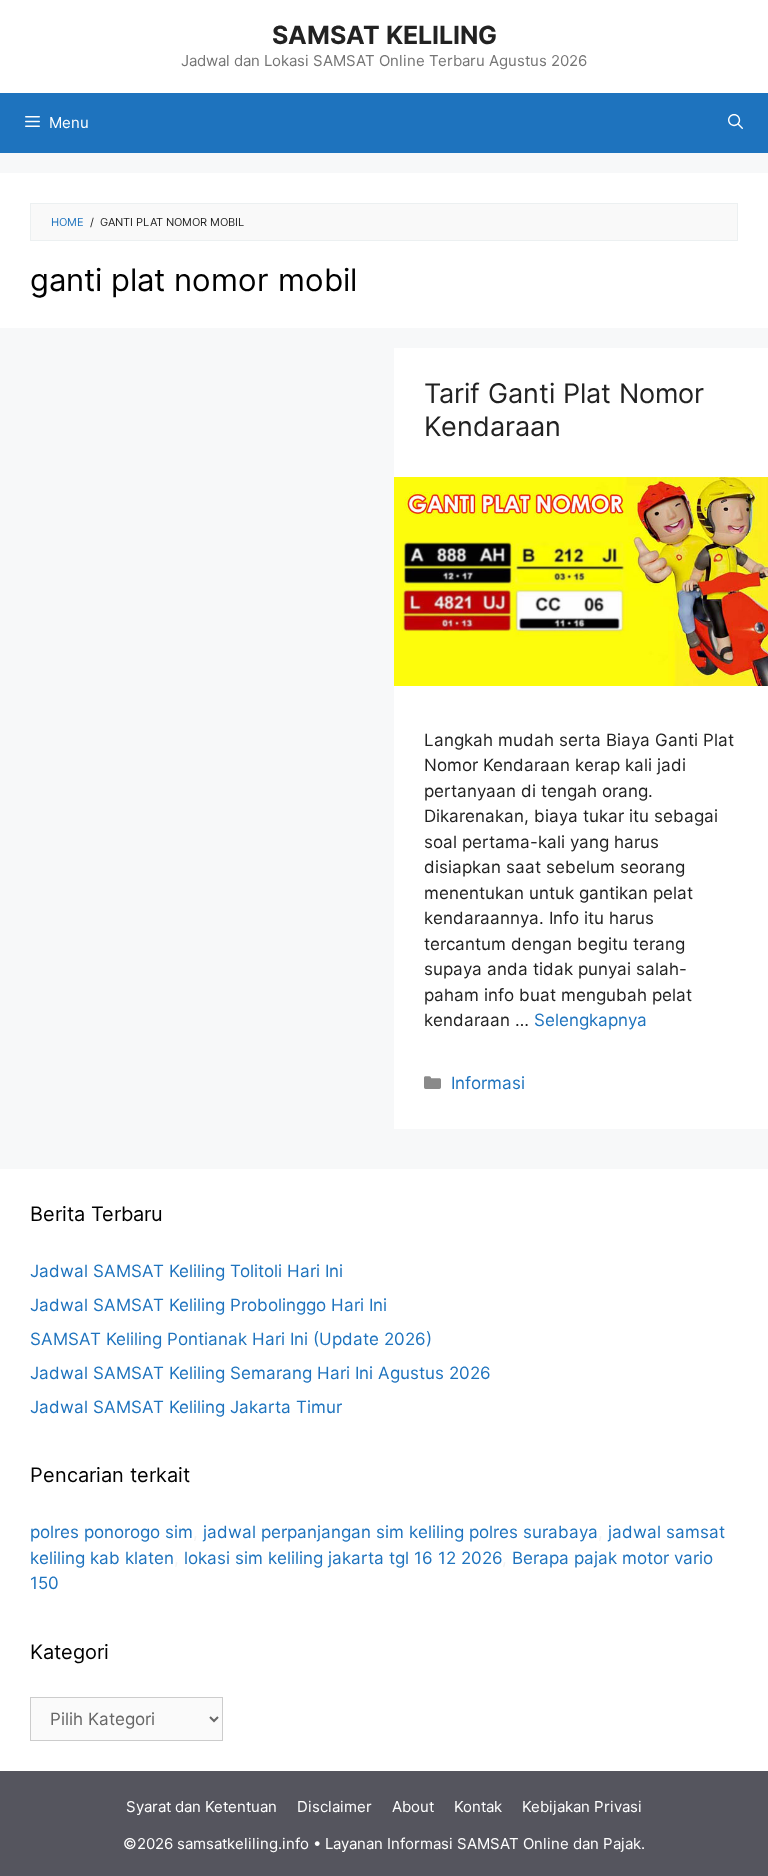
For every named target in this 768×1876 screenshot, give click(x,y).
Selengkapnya (590, 1020)
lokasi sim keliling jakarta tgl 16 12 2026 (343, 1558)
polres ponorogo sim (111, 1532)
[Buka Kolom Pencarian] (735, 123)
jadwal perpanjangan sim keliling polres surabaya (400, 1532)
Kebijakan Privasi (582, 1806)
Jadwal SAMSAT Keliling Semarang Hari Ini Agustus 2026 (260, 1373)
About (413, 1806)
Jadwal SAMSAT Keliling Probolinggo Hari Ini (208, 1305)
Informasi (488, 1083)
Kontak (478, 1806)
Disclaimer (334, 1806)
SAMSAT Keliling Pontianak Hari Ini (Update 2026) (231, 1339)
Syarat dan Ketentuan (201, 1806)
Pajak (622, 1843)
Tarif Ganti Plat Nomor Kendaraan (564, 409)
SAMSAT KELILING (384, 35)
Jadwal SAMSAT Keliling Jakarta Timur (186, 1407)
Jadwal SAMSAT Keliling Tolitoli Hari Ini (186, 1271)
